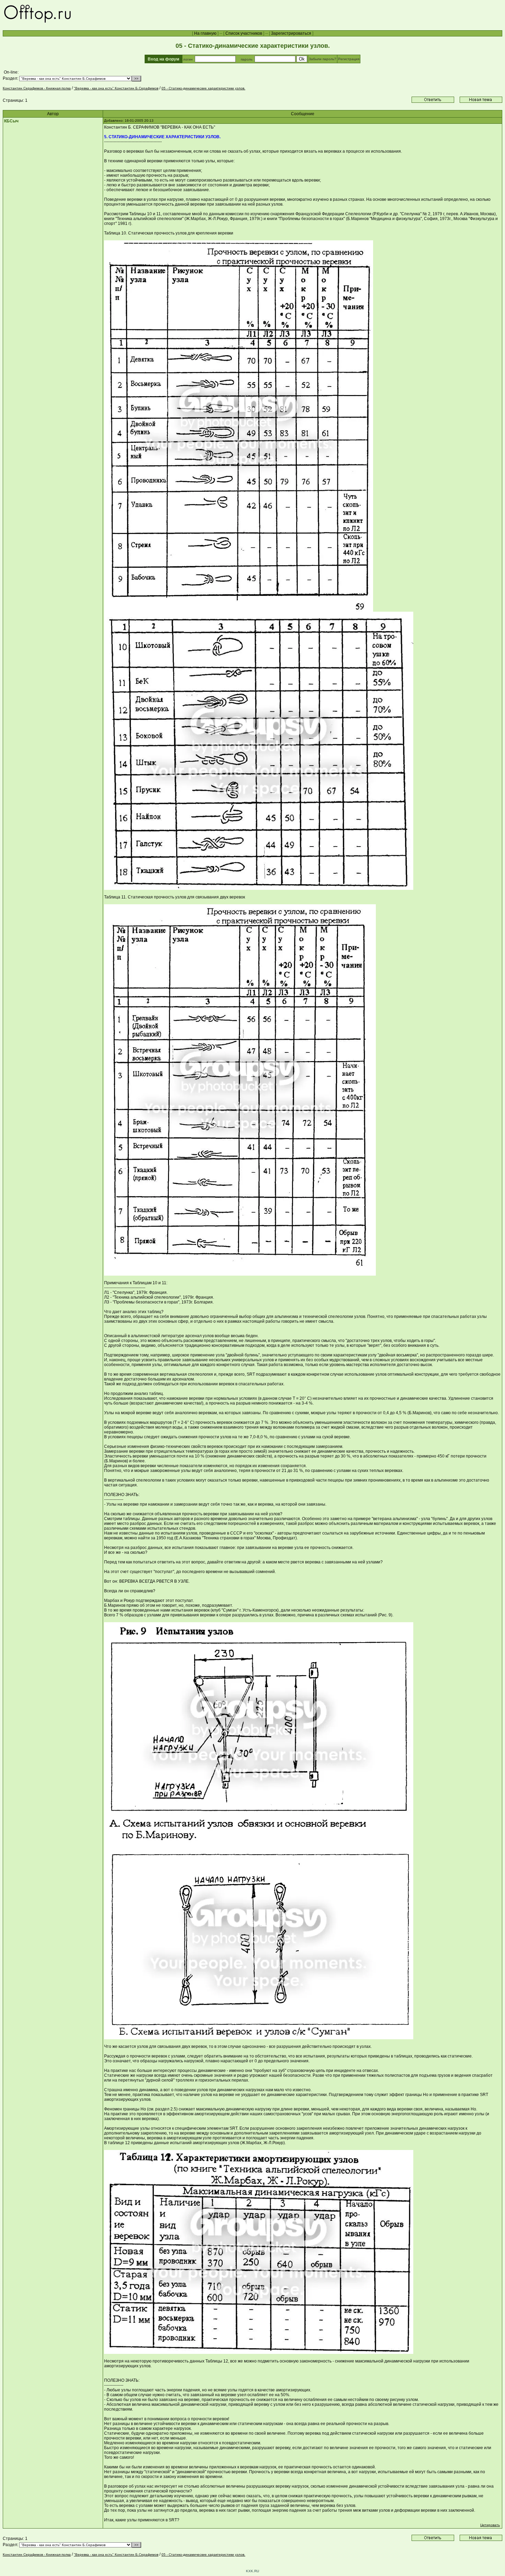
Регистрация (349, 59)
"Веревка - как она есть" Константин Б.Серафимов (116, 88)
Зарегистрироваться (291, 33)
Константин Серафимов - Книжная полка (37, 88)
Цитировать (490, 2525)
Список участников (244, 33)
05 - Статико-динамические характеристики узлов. (203, 88)
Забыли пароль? (323, 59)
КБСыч (11, 121)
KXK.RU (252, 2571)
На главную (205, 33)
